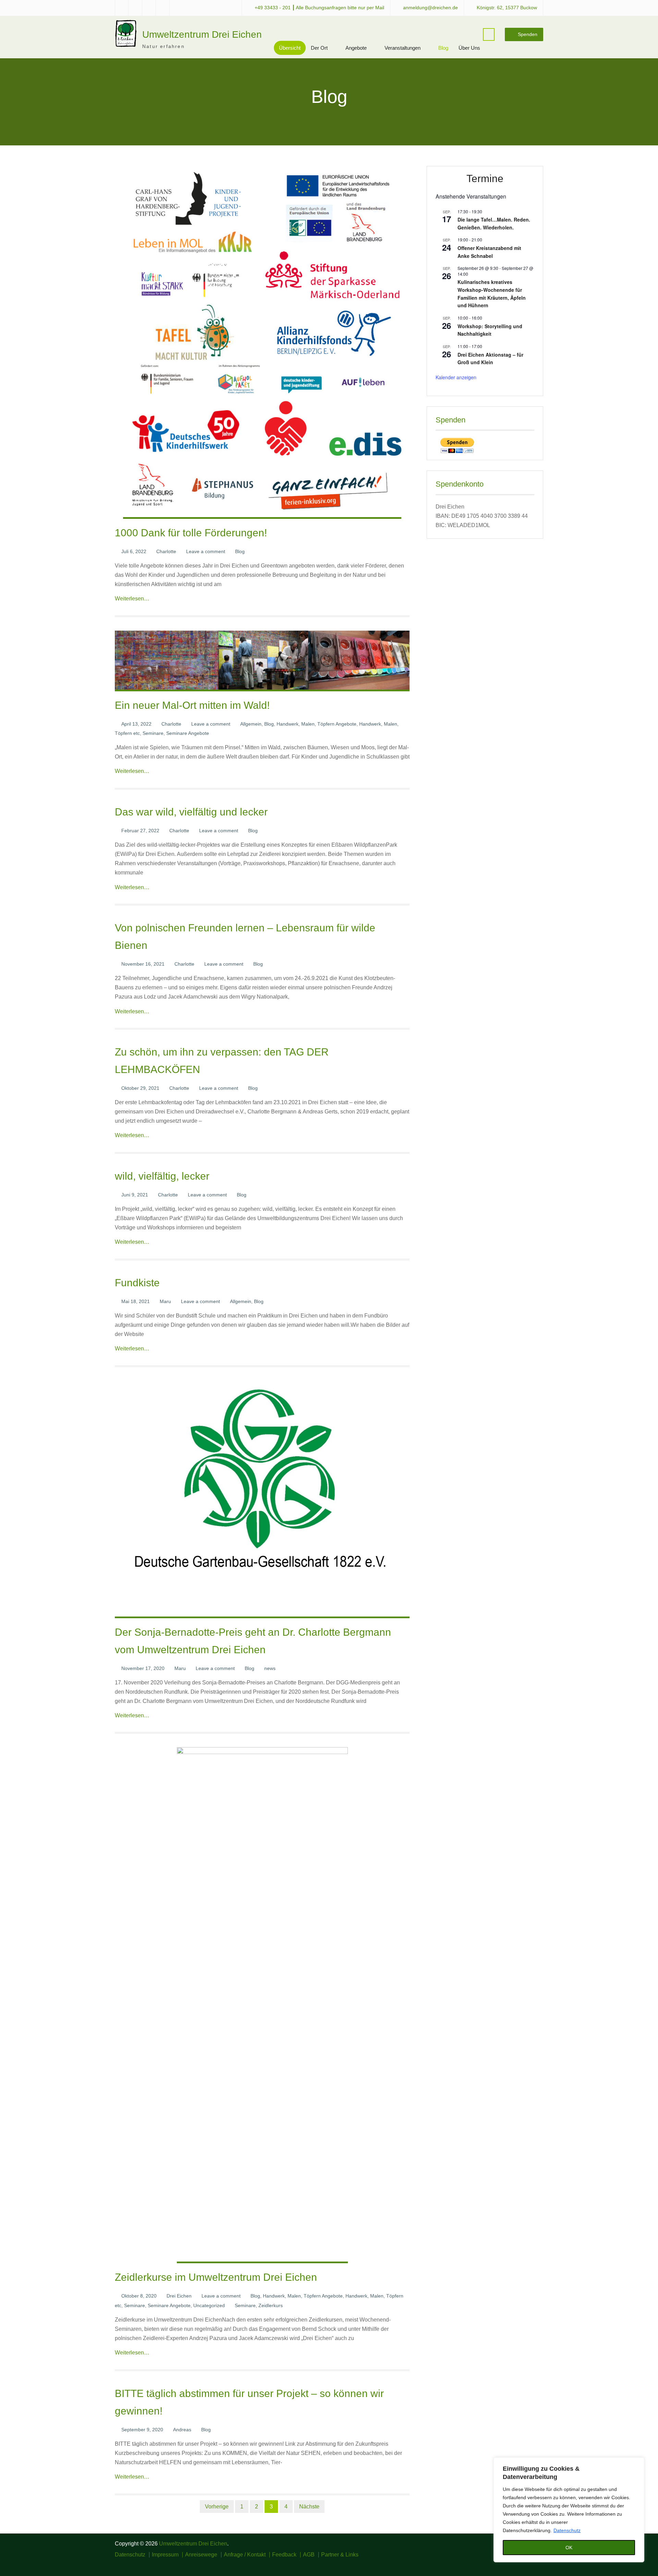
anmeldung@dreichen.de (430, 8)
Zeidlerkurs (271, 2305)
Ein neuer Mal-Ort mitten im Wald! (192, 705)
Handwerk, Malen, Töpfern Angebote (316, 724)
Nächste (309, 2507)
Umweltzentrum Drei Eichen (202, 34)
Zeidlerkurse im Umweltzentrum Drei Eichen (216, 2277)
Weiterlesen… (132, 599)
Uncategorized (209, 2305)
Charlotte (166, 551)
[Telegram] (529, 2564)
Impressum (165, 2555)
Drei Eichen (179, 2296)
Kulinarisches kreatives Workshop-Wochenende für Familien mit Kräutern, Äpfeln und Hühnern (492, 294)
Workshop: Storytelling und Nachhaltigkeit (490, 330)
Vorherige (217, 2507)
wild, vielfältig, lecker (162, 1176)
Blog (443, 48)
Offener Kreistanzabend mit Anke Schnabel (489, 252)
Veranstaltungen (403, 48)
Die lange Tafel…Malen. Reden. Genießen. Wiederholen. (494, 223)
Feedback (284, 2555)
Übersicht (290, 48)
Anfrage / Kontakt (245, 2555)
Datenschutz (567, 2530)
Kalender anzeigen (456, 377)
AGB (309, 2555)
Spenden (528, 34)
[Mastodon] (539, 2564)
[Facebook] (509, 2564)
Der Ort (319, 48)
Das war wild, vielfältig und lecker (191, 812)
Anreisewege (201, 2555)
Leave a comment (206, 551)
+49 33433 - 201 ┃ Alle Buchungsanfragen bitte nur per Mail (319, 8)
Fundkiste (137, 1283)
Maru (165, 1301)
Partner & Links (340, 2555)
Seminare (153, 733)
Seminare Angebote (188, 733)
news (270, 1668)
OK (569, 2548)
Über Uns (469, 48)
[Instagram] (519, 2564)
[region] (569, 2510)
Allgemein (251, 724)
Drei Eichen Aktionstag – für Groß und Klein (490, 359)
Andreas (182, 2430)
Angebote (356, 48)
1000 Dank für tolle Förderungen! (191, 533)
